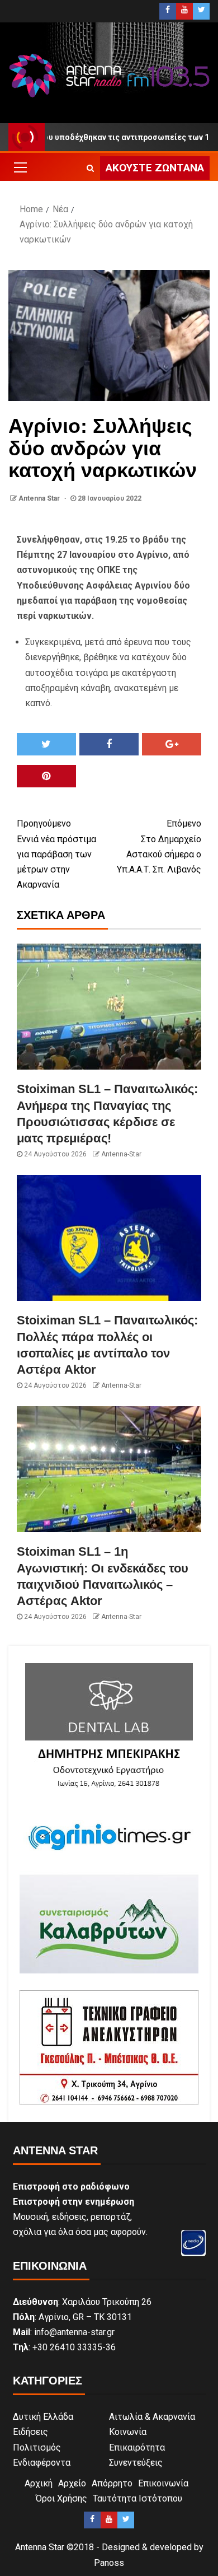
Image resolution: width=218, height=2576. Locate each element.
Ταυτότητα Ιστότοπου (138, 2498)
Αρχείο (72, 2483)
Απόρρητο (112, 2483)
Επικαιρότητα (137, 2447)
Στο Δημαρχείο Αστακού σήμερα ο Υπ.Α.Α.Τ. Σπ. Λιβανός (159, 846)
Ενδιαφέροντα (42, 2463)
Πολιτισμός (37, 2447)
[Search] (90, 168)
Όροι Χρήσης (61, 2498)
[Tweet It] (46, 744)
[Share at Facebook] (109, 744)
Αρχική (39, 2483)
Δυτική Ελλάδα (43, 2417)
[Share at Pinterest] (46, 776)
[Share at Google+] (172, 744)
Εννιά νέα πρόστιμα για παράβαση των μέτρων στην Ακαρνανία (56, 854)
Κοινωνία (128, 2432)
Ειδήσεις (30, 2432)
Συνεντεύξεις (136, 2463)
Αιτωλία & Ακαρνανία (152, 2417)
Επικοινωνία (163, 2483)
